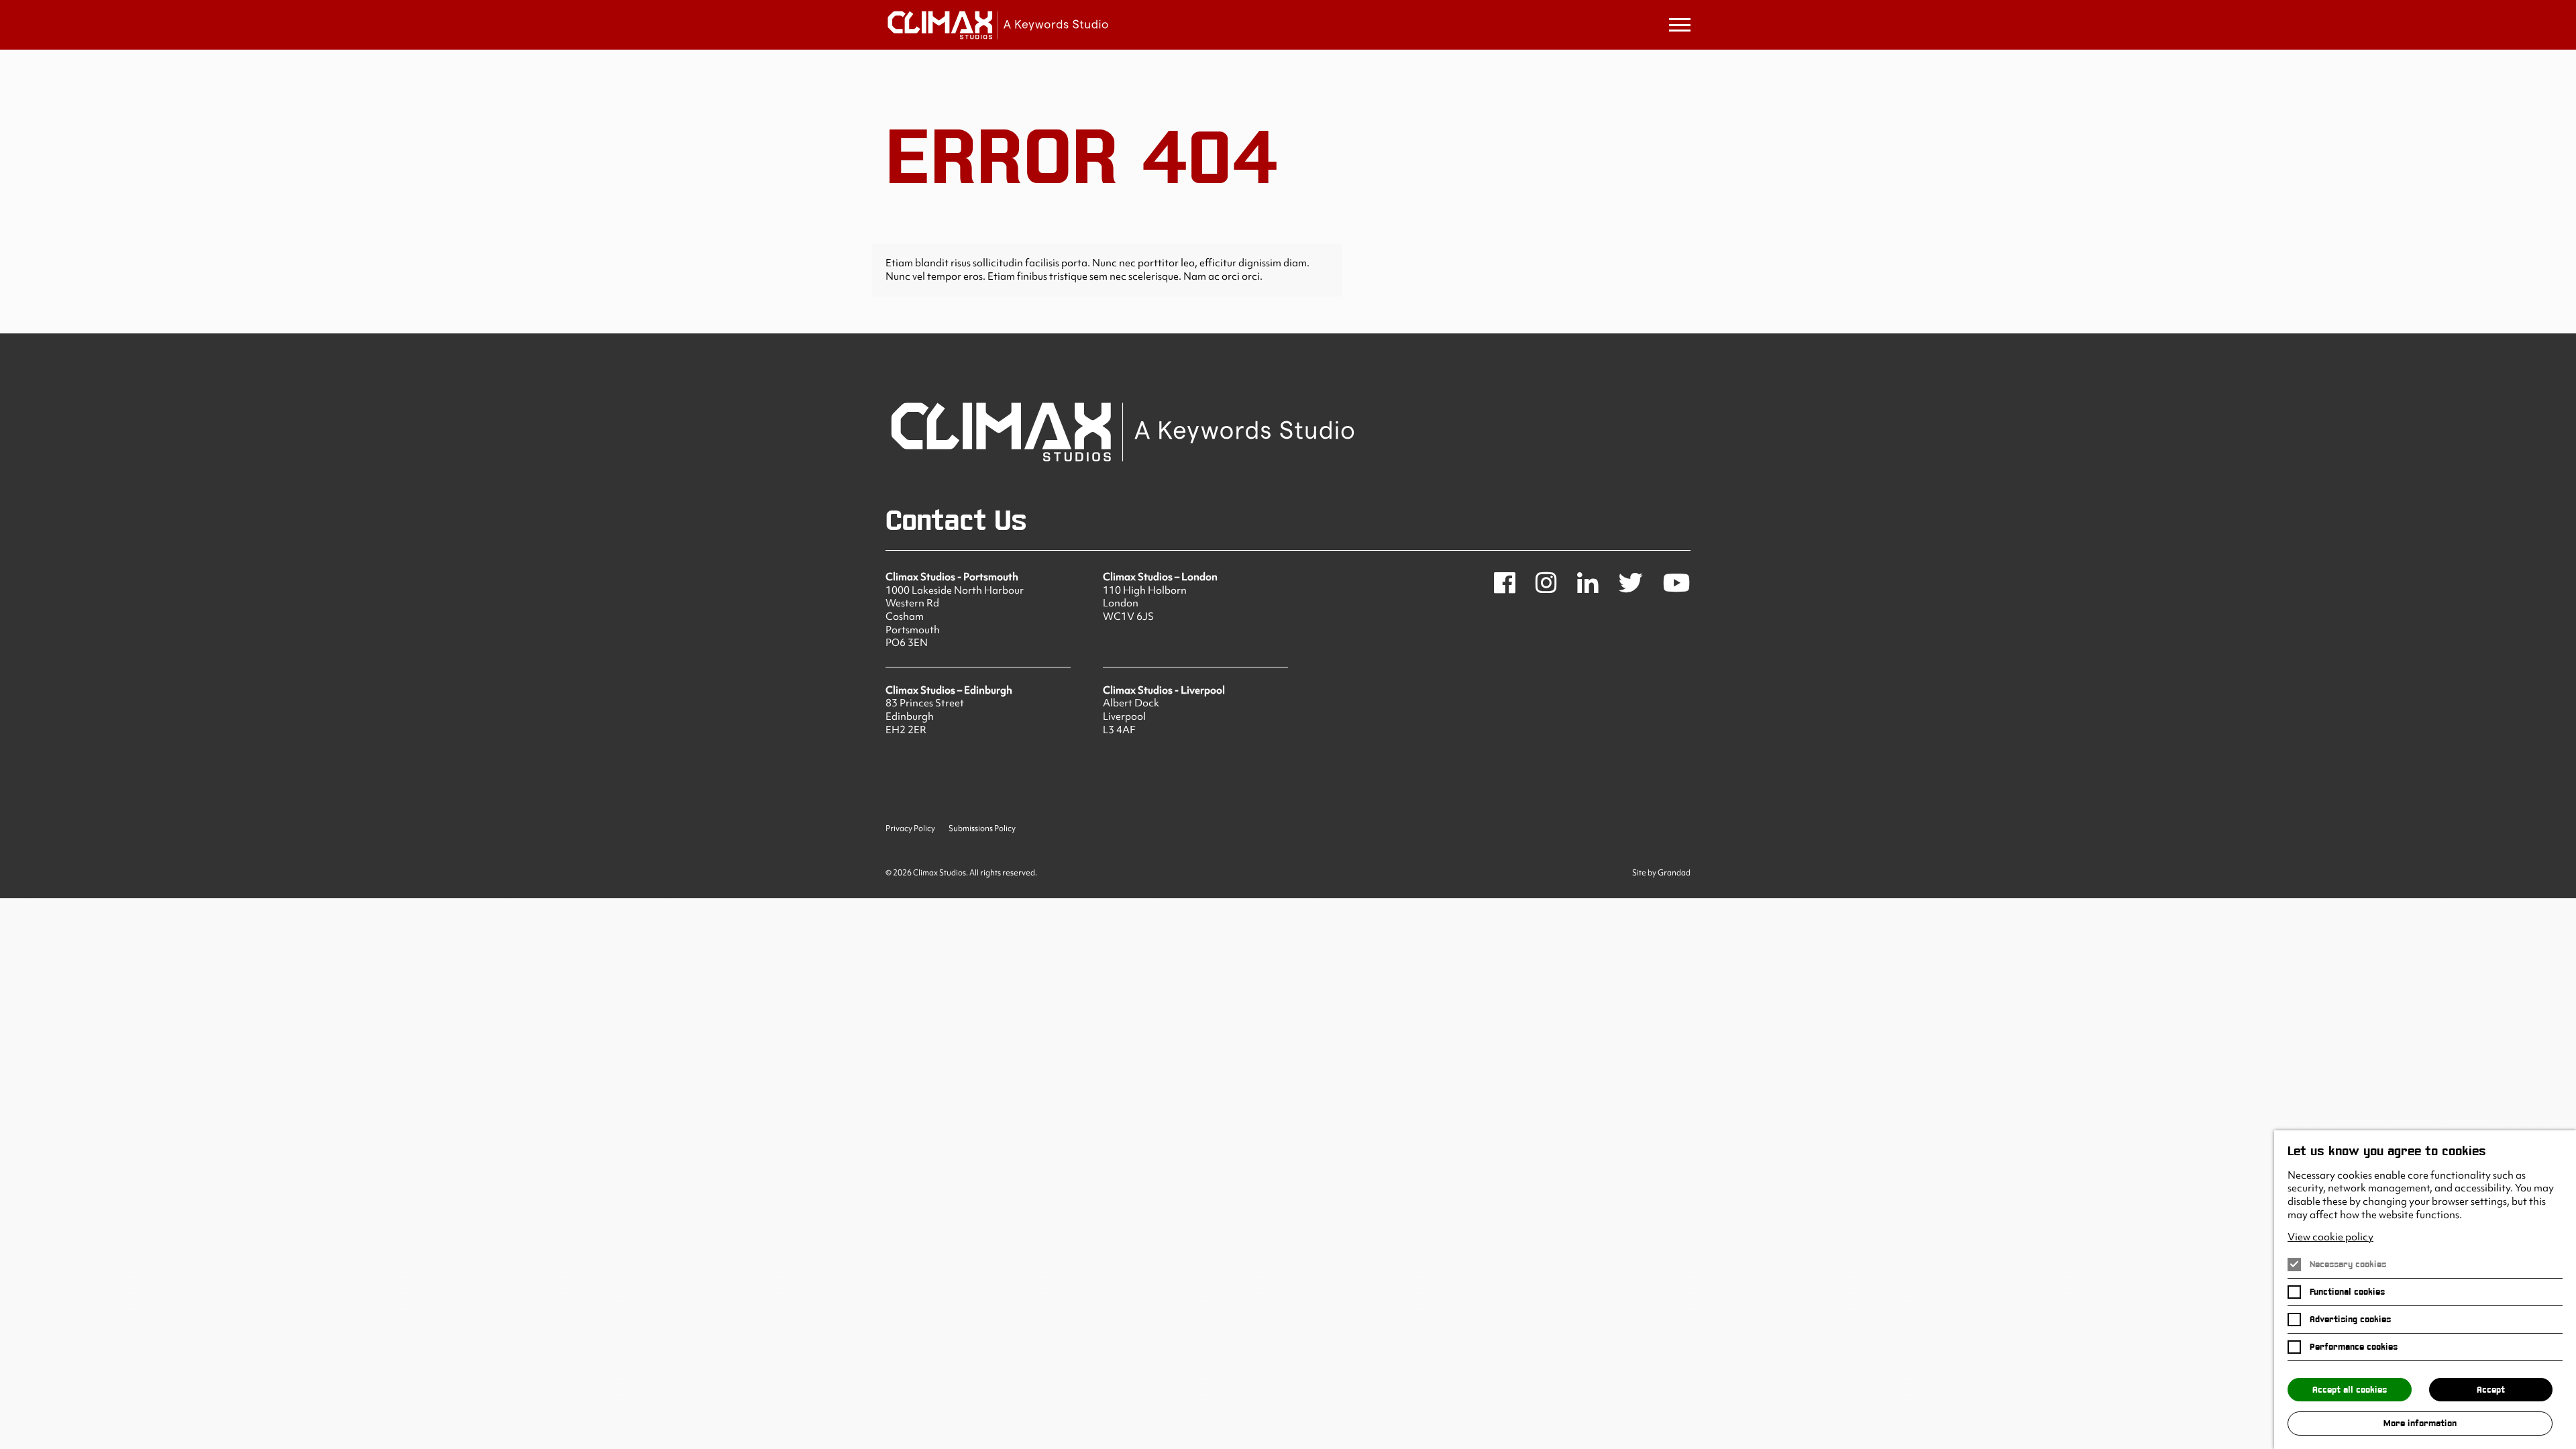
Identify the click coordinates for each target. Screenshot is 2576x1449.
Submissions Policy (982, 829)
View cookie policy (2330, 1237)
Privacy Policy (910, 829)
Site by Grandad (1661, 873)
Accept (2491, 1390)
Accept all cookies (2350, 1390)
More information (2420, 1423)
